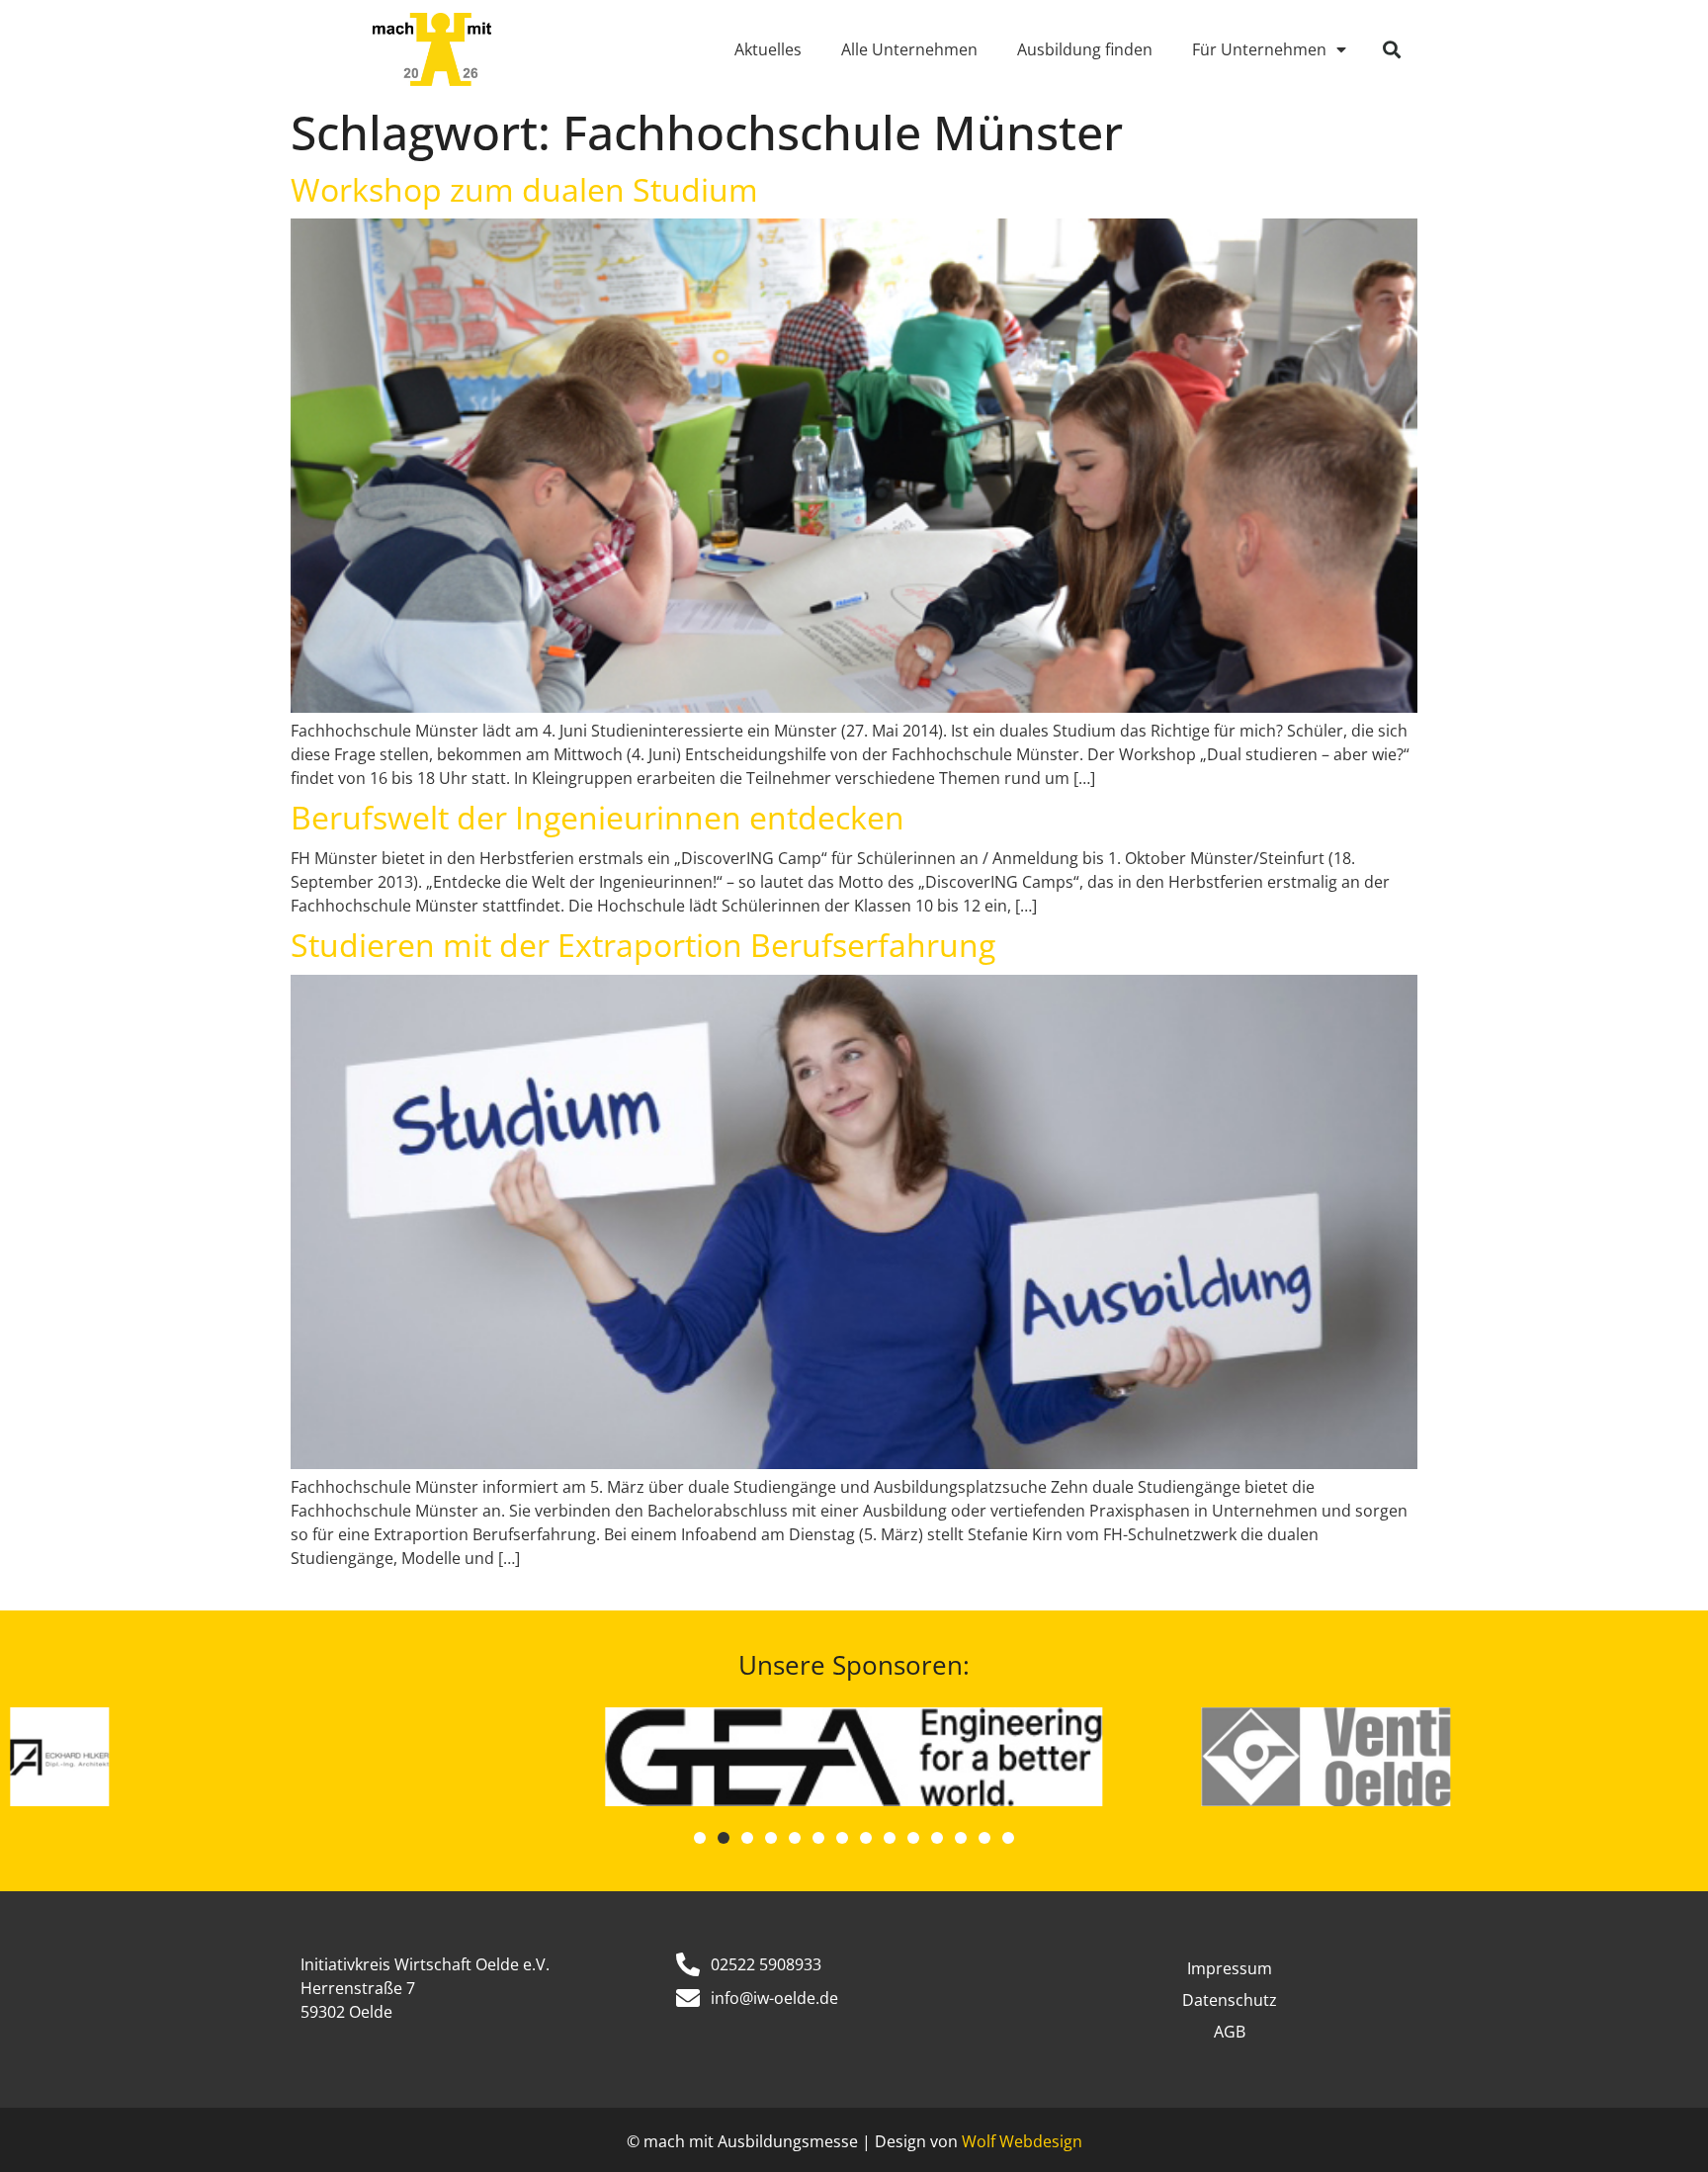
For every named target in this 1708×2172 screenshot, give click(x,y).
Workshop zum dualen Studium (524, 189)
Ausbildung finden (1085, 49)
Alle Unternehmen (909, 49)
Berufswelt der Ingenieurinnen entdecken (598, 817)
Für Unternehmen (1259, 49)
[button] (1392, 49)
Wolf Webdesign (1022, 2141)
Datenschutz (1230, 2000)
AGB (1230, 2032)
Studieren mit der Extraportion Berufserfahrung (643, 945)
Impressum (1230, 1968)
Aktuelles (768, 49)
